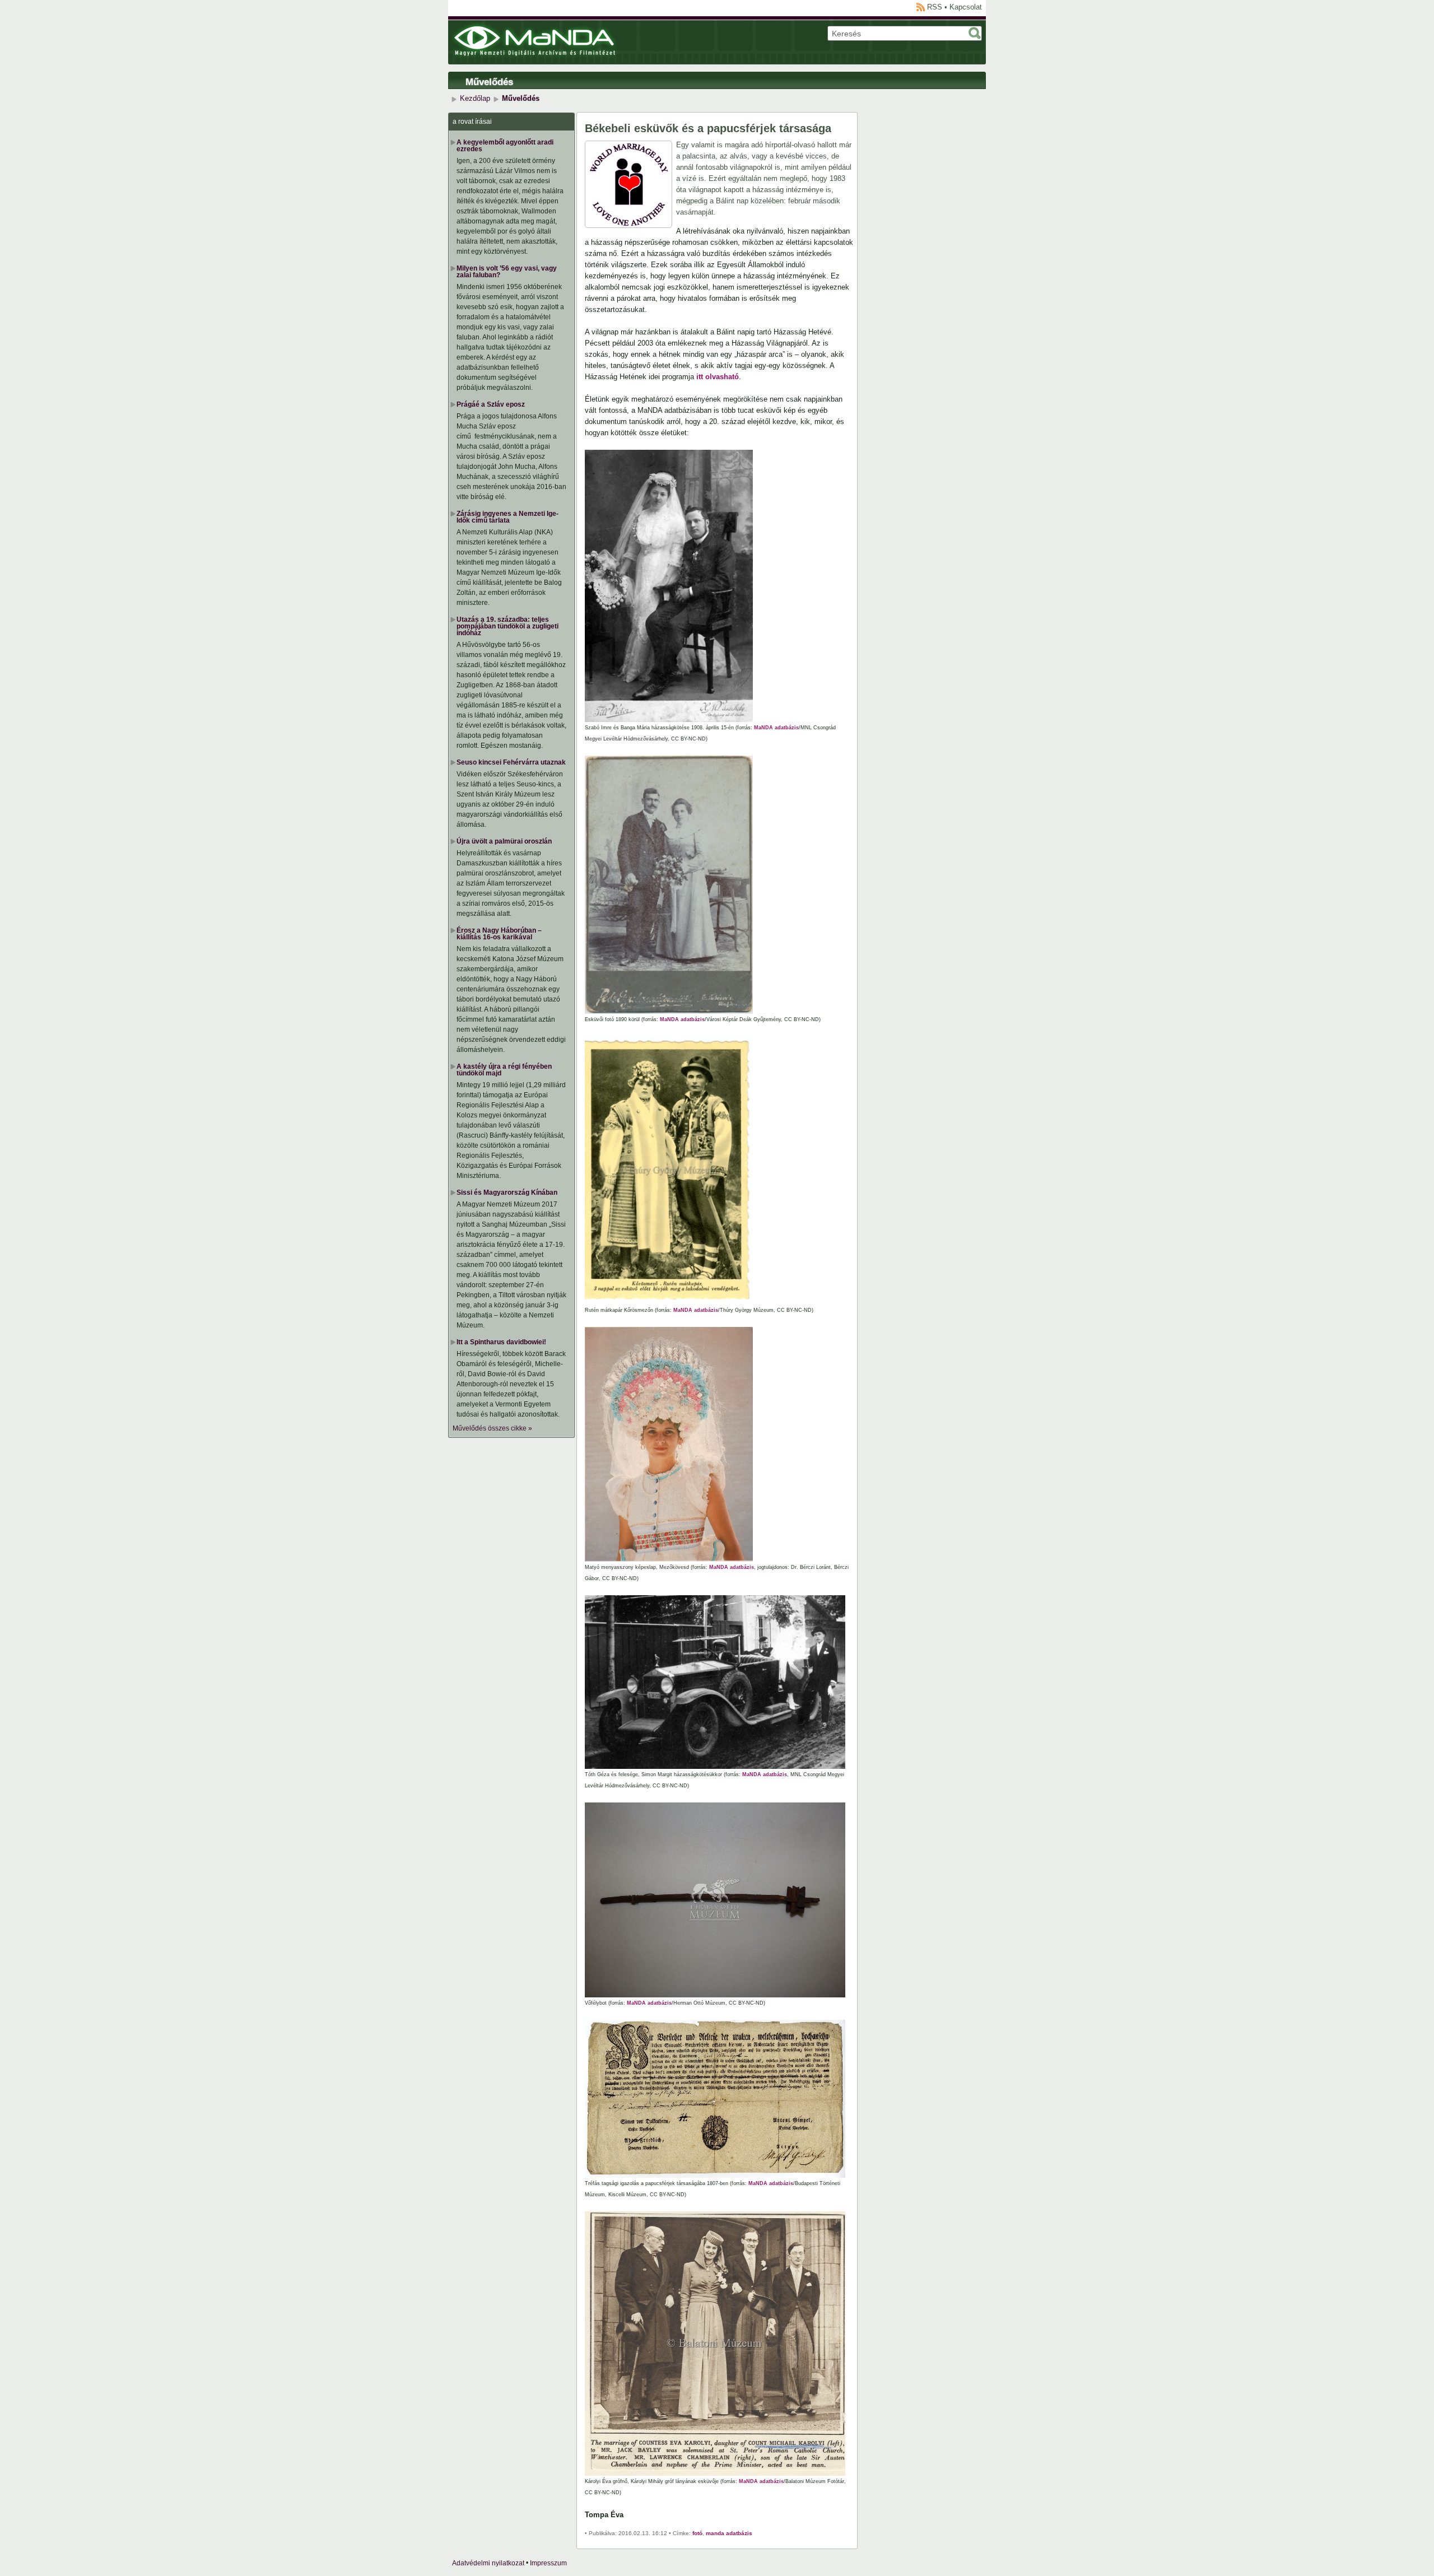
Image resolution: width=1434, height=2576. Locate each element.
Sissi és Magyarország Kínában (507, 1192)
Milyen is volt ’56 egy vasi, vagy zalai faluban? (507, 272)
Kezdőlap (475, 98)
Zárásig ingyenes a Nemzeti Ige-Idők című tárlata (508, 517)
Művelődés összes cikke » (492, 1428)
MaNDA (535, 41)
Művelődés (489, 82)
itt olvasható (718, 377)
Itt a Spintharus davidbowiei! (501, 1342)
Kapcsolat (966, 7)
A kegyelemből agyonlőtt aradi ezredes (505, 146)
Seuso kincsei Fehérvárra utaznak (511, 762)
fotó (697, 2533)
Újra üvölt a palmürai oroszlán (504, 841)
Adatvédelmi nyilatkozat (488, 2563)
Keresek (975, 33)
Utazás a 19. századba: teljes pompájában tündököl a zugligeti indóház (508, 626)
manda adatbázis (729, 2533)
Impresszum (548, 2563)
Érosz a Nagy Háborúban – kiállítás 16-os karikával (499, 934)
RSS (935, 7)
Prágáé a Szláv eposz (491, 404)
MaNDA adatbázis (776, 728)
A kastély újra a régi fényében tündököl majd (504, 1070)
